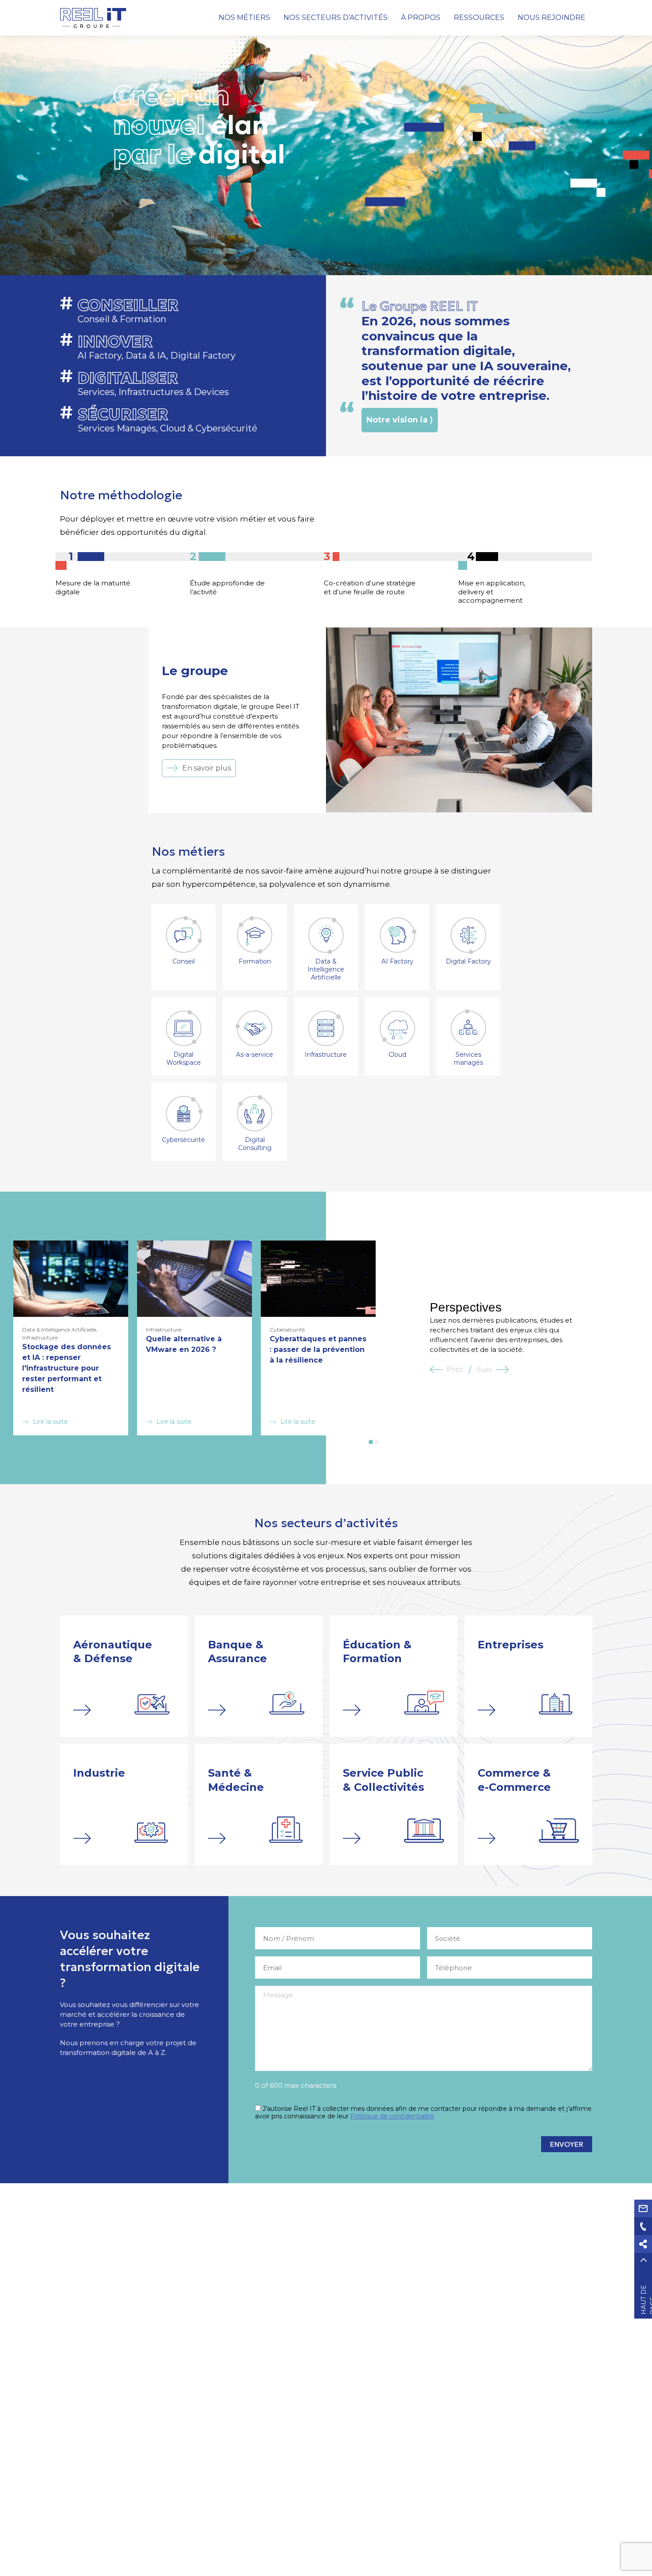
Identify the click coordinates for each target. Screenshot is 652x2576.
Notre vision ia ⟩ (400, 420)
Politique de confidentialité (392, 2116)
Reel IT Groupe (93, 18)
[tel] (643, 2226)
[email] (643, 2209)
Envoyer (567, 2144)
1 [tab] (371, 1442)
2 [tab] (377, 1442)
